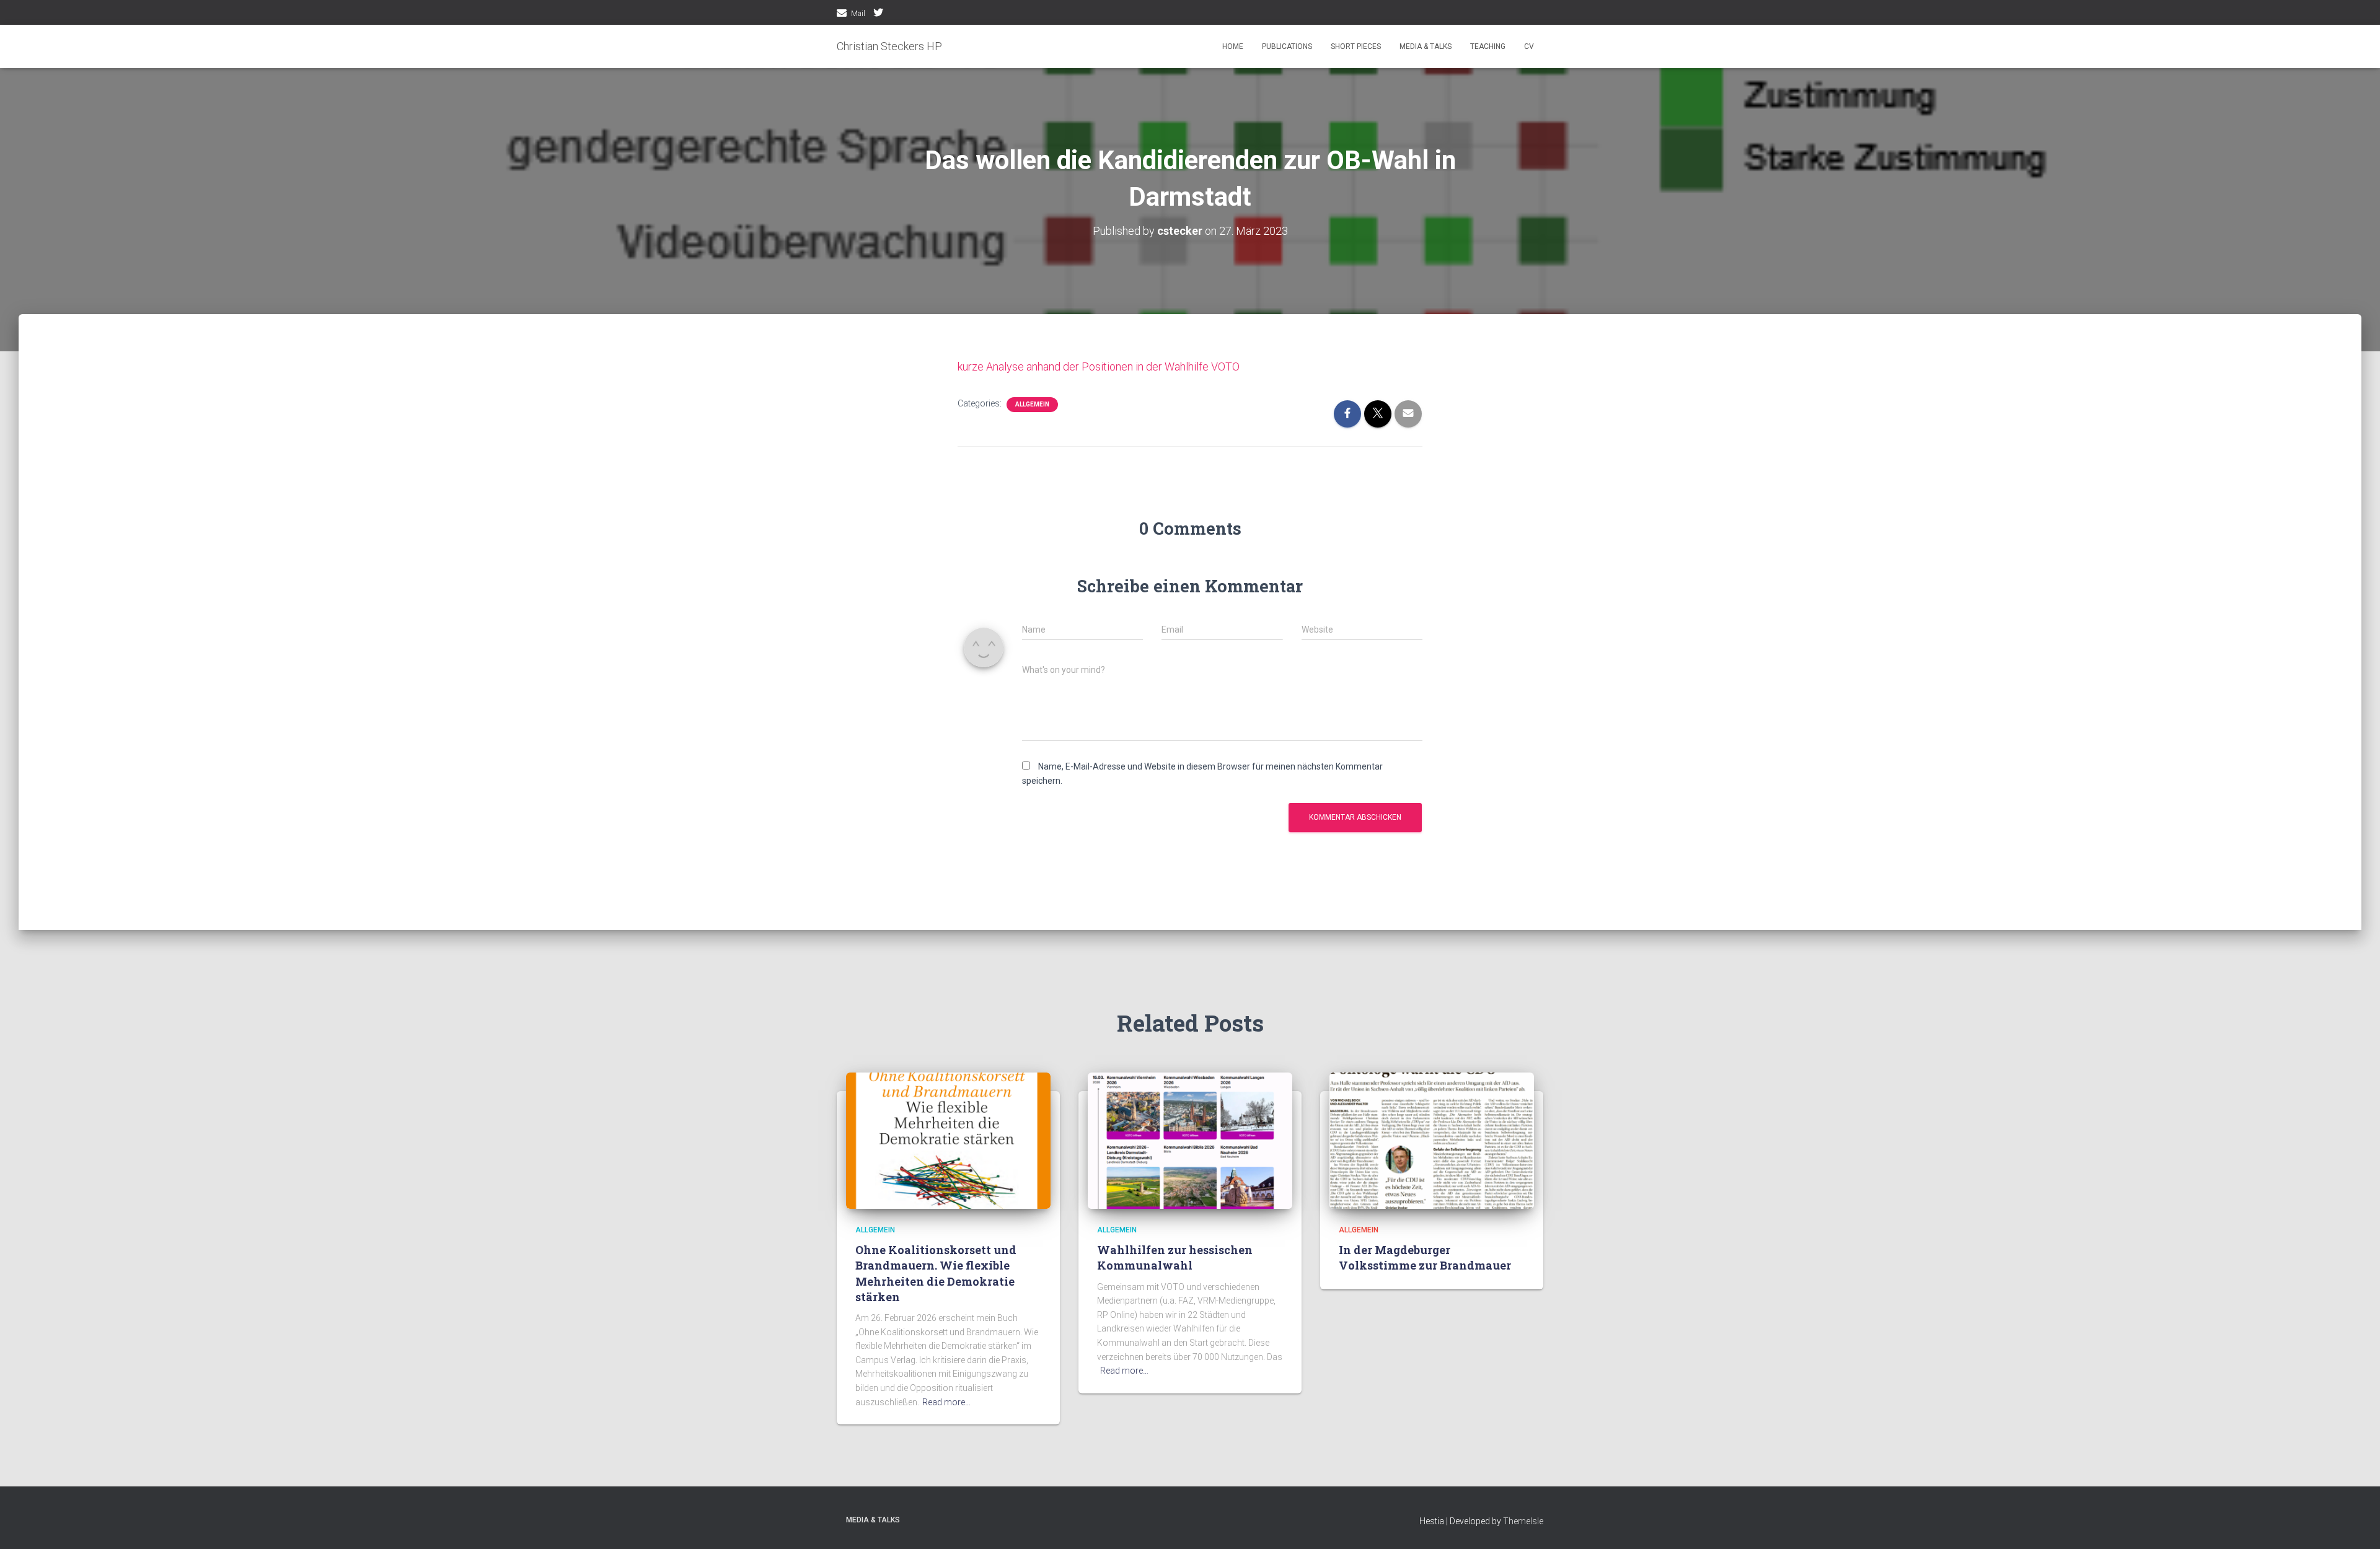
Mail (858, 14)
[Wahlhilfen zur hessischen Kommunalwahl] (1190, 1139)
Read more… (946, 1402)
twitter (878, 14)
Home (1233, 46)
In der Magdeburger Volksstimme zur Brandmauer (1425, 1257)
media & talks (1426, 46)
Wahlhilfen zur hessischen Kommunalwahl (1175, 1257)
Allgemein (1032, 404)
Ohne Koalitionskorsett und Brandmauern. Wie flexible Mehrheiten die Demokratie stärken (936, 1273)
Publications (1287, 46)
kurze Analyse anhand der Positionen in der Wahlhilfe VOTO (1099, 366)
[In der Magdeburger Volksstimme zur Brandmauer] (1432, 1139)
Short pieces (1356, 46)
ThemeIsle (1523, 1521)
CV (1529, 46)
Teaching (1488, 46)
